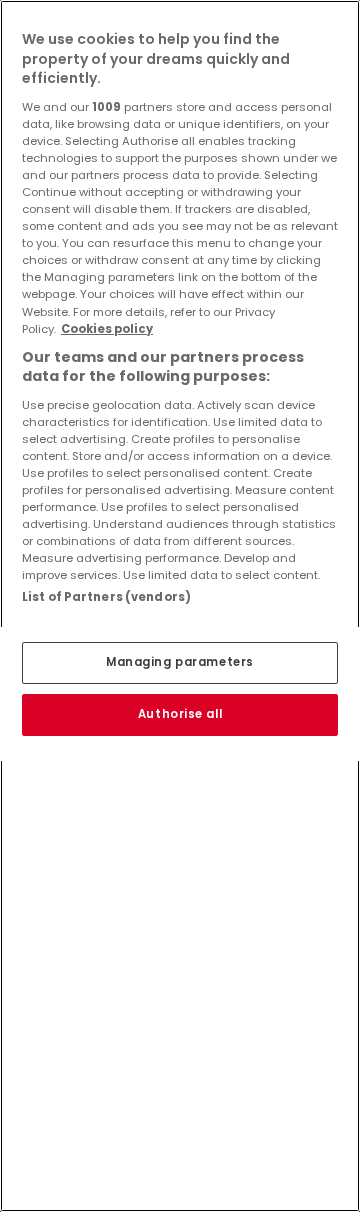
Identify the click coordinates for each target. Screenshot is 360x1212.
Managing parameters (180, 662)
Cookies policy (107, 329)
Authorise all (180, 714)
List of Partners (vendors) (106, 597)
